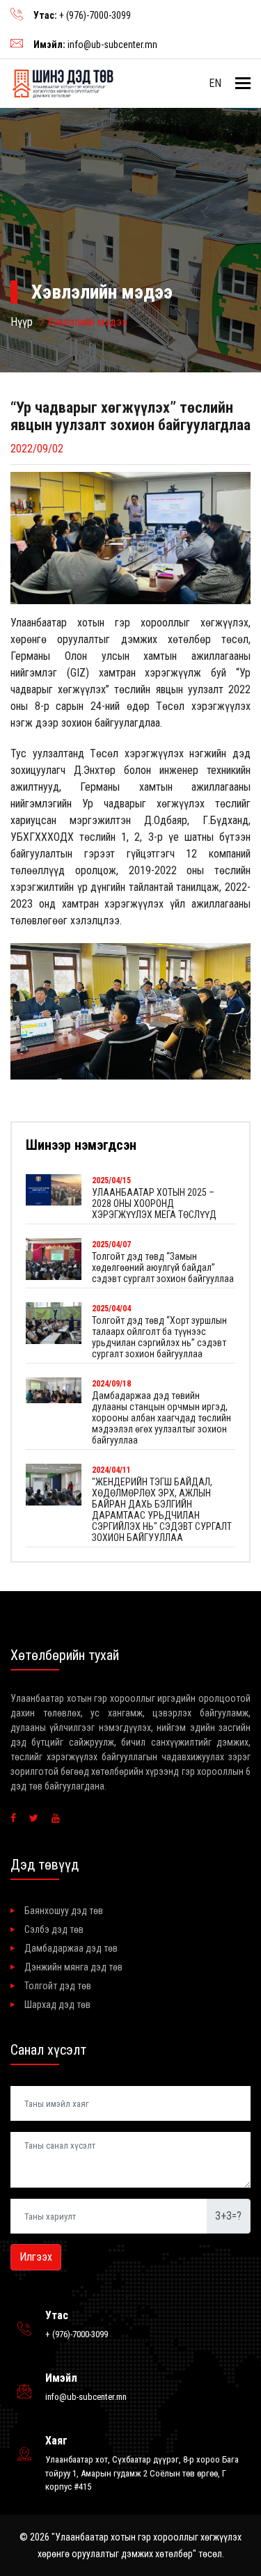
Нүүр (22, 322)
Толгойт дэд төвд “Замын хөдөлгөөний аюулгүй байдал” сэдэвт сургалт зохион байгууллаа (163, 1267)
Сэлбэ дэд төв (54, 1929)
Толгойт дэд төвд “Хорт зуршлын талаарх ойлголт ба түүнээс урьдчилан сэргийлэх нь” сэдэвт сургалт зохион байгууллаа (159, 1337)
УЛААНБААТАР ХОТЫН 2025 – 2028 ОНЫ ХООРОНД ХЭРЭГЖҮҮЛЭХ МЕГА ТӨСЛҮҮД (154, 1203)
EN (215, 83)
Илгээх (36, 2257)
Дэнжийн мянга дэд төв (73, 1967)
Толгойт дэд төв (58, 1986)
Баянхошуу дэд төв (64, 1911)
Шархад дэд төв (57, 2005)
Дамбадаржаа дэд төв (71, 1948)
